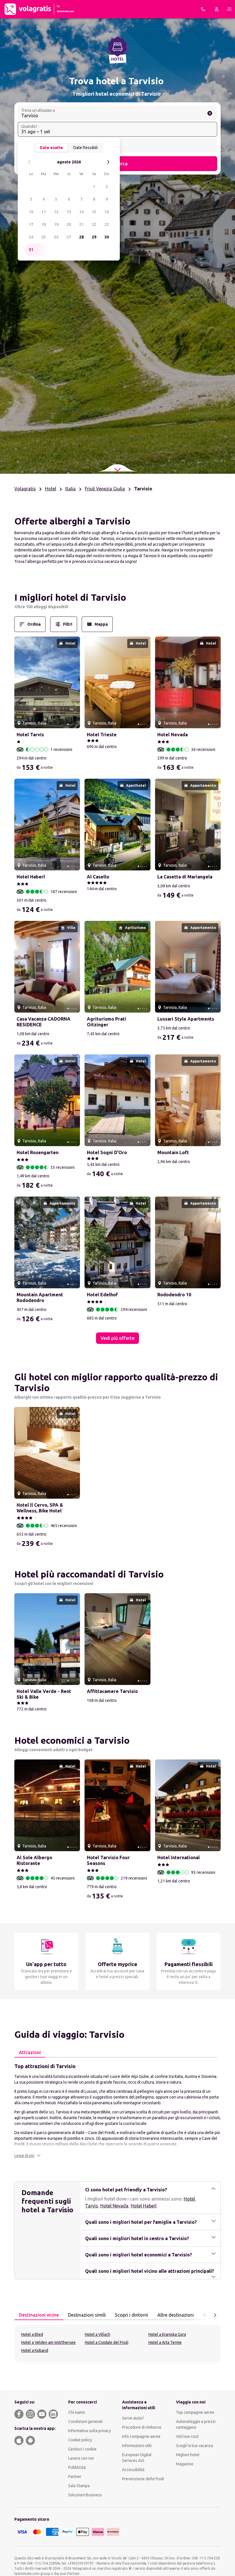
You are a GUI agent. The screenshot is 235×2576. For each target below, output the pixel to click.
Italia (70, 489)
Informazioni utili (137, 2446)
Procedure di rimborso (142, 2427)
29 (94, 237)
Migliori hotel (188, 2455)
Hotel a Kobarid (35, 2350)
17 (31, 224)
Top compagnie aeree (195, 2412)
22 (94, 224)
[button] (28, 2156)
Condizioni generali (85, 2422)
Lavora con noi (81, 2458)
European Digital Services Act (137, 2458)
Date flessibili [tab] (86, 148)
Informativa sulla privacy (90, 2431)
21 (81, 224)
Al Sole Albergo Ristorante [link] (34, 1860)
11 (44, 212)
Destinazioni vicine (39, 2315)
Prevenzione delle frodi (143, 2479)
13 (69, 212)
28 (81, 237)
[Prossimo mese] (108, 162)
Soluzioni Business (85, 2495)
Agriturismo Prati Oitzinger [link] (106, 1022)
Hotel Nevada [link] (173, 735)
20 (69, 224)
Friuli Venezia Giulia (105, 489)
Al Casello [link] (98, 877)
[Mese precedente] (29, 162)
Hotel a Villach (98, 2334)
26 (56, 237)
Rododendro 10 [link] (174, 1295)
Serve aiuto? (133, 2418)
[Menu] (229, 9)
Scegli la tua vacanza (194, 2446)
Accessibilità (133, 2470)
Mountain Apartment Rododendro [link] (40, 1297)
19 (56, 224)
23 (107, 224)
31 (31, 250)
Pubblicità (77, 2467)
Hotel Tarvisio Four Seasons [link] (108, 1860)
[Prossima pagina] (215, 2315)
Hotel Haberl (144, 2206)
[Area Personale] (217, 9)
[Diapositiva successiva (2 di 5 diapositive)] (73, 682)
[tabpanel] (117, 2110)
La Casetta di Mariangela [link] (185, 877)
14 (81, 212)
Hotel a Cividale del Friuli (107, 2342)
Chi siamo (77, 2412)
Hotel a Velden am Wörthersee (48, 2342)
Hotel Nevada (114, 2206)
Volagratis (25, 489)
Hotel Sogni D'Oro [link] (107, 1152)
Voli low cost (187, 2436)
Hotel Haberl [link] (31, 877)
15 (94, 212)
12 (56, 212)
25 (44, 237)
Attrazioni (30, 2052)
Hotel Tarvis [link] (30, 735)
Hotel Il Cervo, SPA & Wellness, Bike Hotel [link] (40, 1508)
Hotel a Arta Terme (165, 2342)
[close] (21, 599)
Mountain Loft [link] (173, 1152)
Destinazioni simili (87, 2315)
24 (31, 237)
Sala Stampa (79, 2486)
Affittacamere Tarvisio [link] (112, 1691)
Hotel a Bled (32, 2334)
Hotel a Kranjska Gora (167, 2334)
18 (44, 224)
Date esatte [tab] (51, 148)
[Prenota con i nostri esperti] (203, 9)
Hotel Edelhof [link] (102, 1295)
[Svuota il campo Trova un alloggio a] (210, 113)
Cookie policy (80, 2440)
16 (107, 212)
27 (69, 237)
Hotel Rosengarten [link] (38, 1152)
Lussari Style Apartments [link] (186, 1019)
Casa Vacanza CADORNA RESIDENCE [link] (44, 1022)
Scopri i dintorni (132, 2315)
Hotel (51, 489)
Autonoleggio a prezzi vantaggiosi (196, 2424)
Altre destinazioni (176, 2315)
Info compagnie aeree (141, 2436)
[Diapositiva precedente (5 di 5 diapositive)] (21, 682)
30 (107, 237)
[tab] (30, 2053)
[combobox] (117, 113)
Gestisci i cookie (82, 2449)
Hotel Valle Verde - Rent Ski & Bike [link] (44, 1694)
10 (31, 212)
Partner (75, 2477)
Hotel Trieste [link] (102, 735)
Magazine (185, 2464)
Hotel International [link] (179, 1857)
